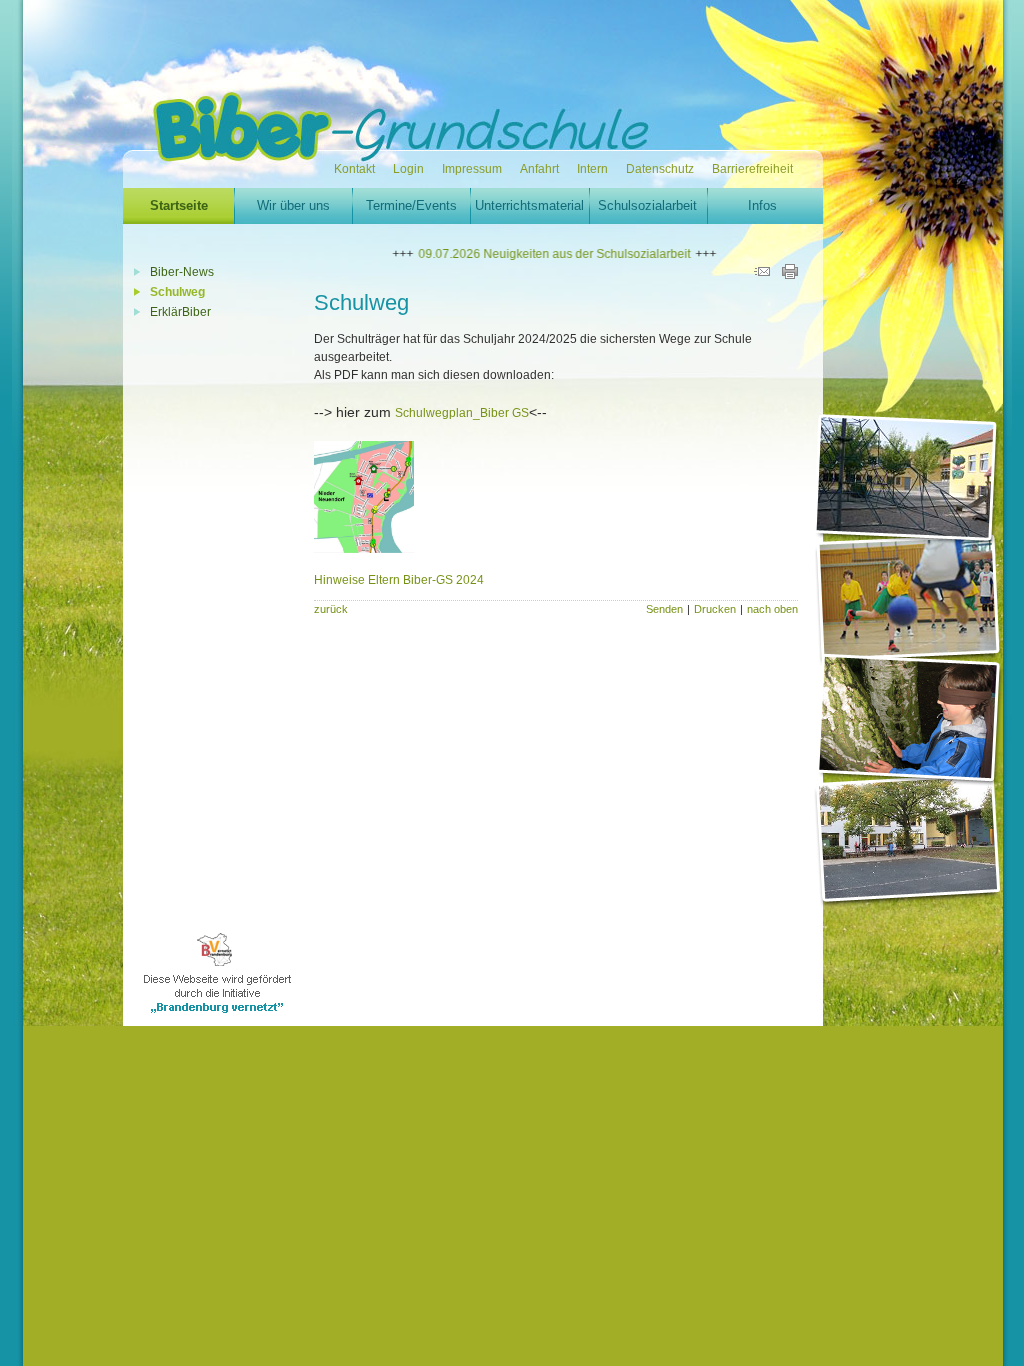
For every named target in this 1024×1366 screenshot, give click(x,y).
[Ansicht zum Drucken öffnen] (790, 275)
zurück (331, 609)
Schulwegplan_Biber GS (462, 413)
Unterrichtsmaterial (529, 205)
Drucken (715, 609)
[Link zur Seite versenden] (762, 275)
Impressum (472, 169)
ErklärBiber (180, 312)
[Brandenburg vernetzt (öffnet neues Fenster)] (219, 1022)
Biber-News (182, 272)
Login (408, 169)
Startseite (179, 205)
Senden (664, 609)
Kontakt (354, 169)
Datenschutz (660, 169)
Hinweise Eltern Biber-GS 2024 (399, 580)
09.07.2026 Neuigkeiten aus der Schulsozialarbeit (533, 254)
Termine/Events (411, 205)
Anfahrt (539, 169)
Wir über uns (293, 205)
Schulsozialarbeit (647, 205)
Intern (592, 169)
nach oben (772, 609)
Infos (762, 205)
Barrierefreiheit (752, 169)
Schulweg (177, 292)
